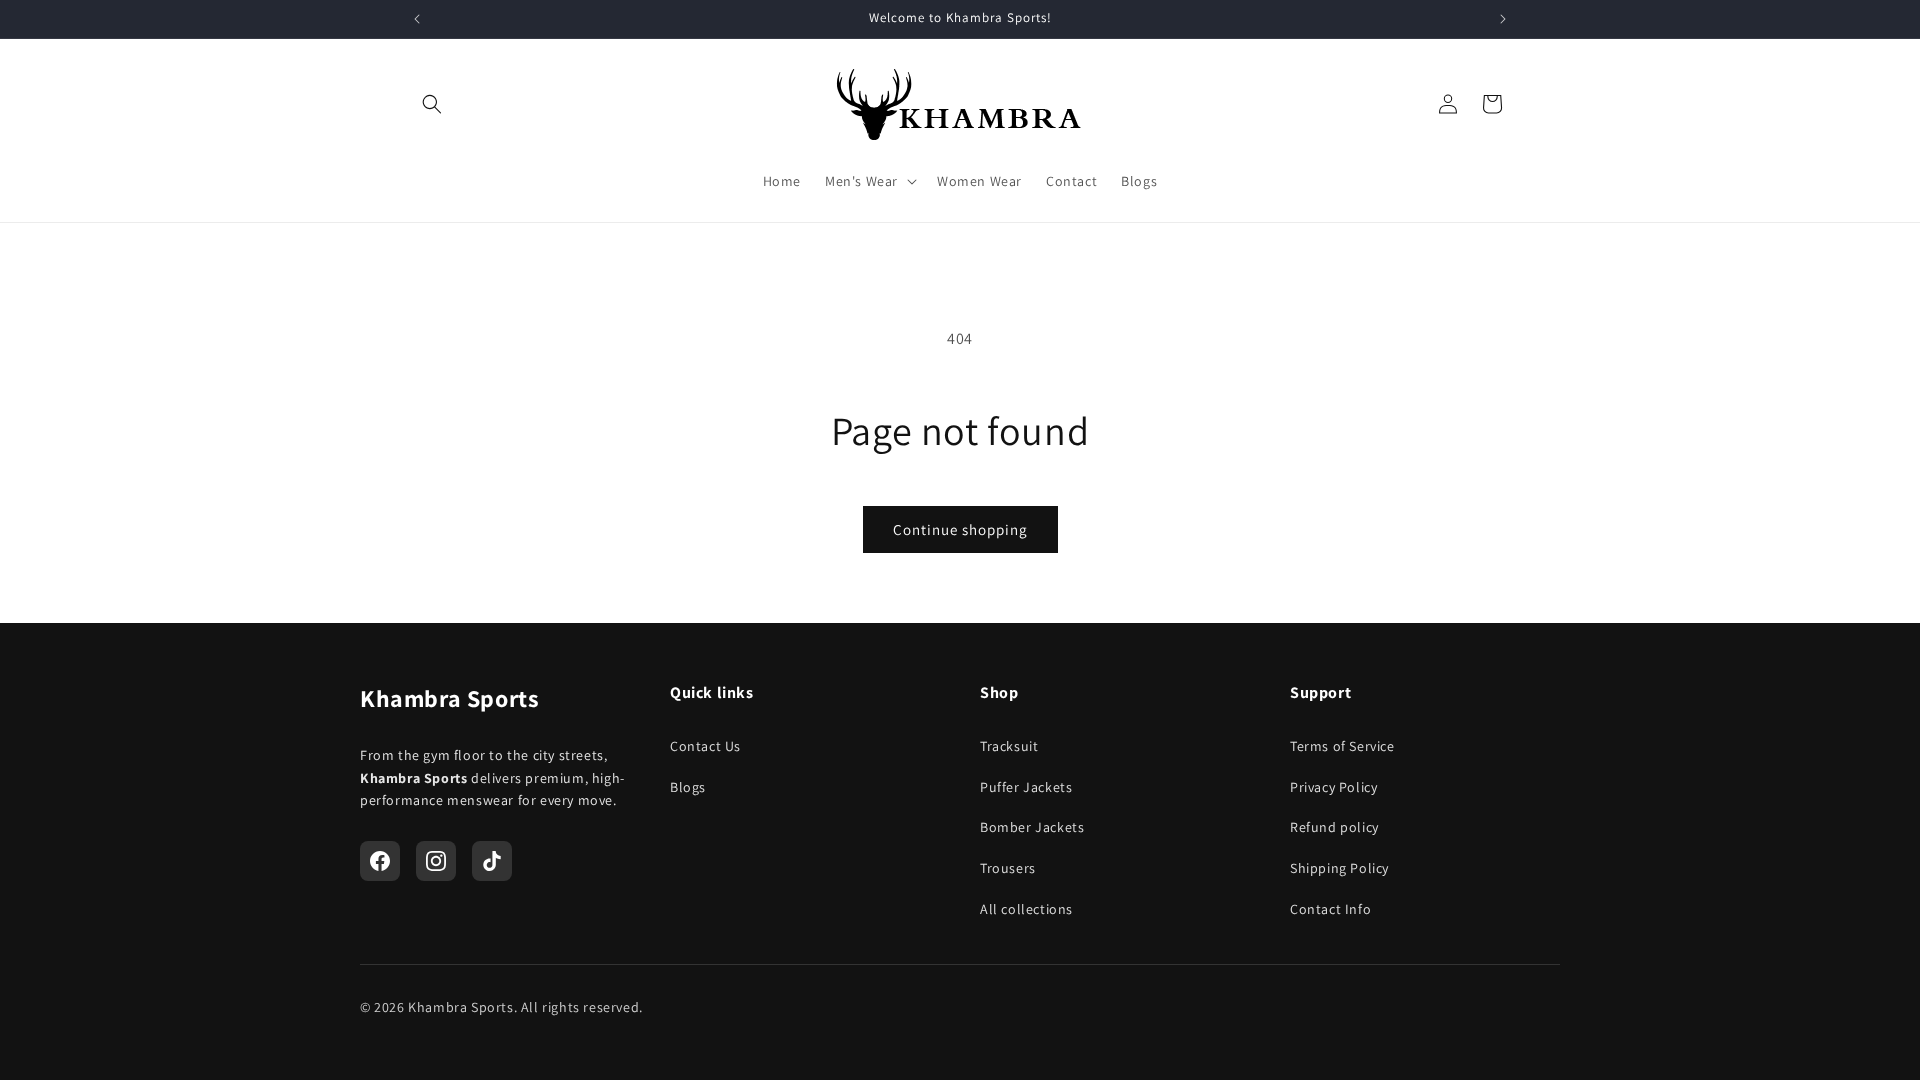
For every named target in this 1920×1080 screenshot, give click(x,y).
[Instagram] (436, 861)
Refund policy (1334, 827)
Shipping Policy (1339, 868)
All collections (1026, 909)
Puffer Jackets (1026, 787)
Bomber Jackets (1032, 827)
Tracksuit (1009, 746)
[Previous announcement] (417, 19)
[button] (432, 104)
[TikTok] (492, 861)
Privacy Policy (1333, 787)
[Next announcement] (1503, 19)
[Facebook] (380, 861)
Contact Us (705, 746)
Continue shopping (960, 529)
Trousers (1008, 868)
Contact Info (1330, 909)
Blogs (688, 787)
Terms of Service (1342, 746)
